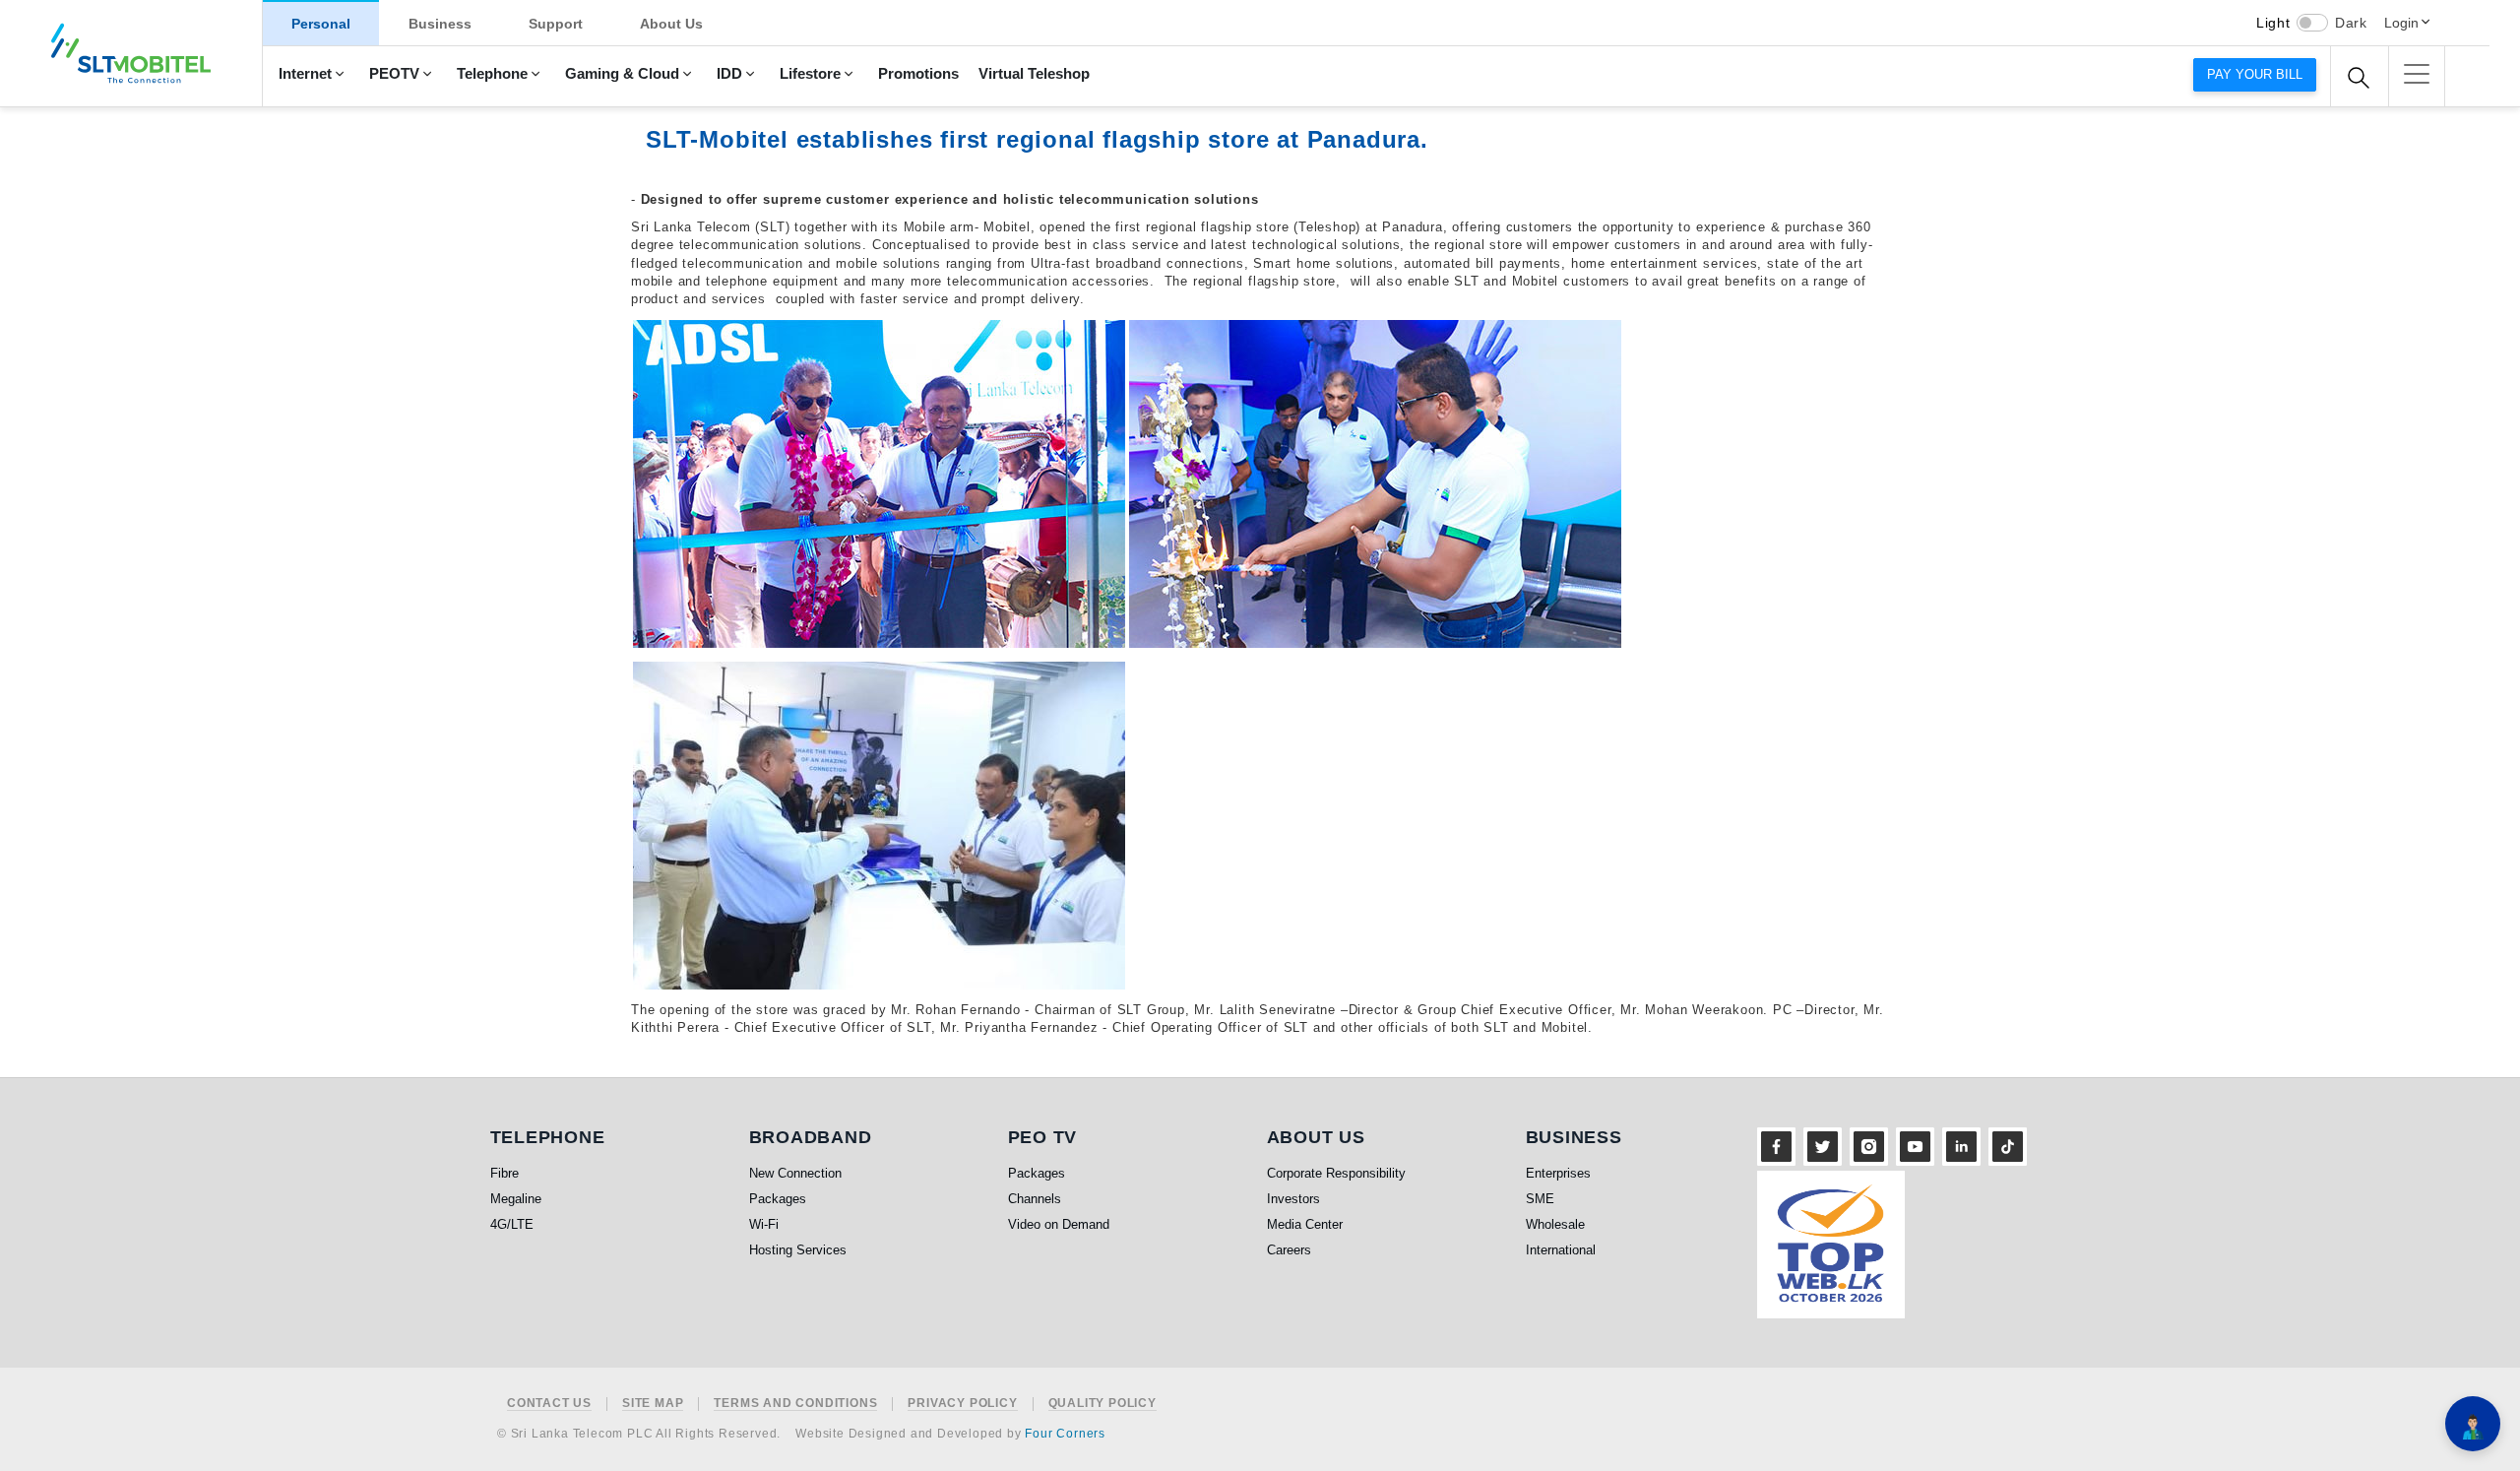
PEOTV (394, 74)
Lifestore (810, 74)
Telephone (492, 74)
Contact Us (549, 1404)
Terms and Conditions (795, 1404)
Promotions (918, 74)
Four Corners (1065, 1434)
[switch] (2312, 23)
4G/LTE (512, 1224)
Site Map (653, 1404)
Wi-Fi (764, 1224)
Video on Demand (1059, 1224)
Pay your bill (2255, 74)
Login (2401, 23)
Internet (305, 74)
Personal (321, 24)
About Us (671, 24)
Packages (778, 1199)
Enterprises (1558, 1173)
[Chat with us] (2473, 1424)
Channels (1035, 1199)
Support (556, 24)
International (1561, 1250)
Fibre (504, 1173)
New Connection (795, 1173)
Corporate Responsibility (1336, 1173)
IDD (729, 74)
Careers (1289, 1250)
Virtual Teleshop (1034, 74)
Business (440, 24)
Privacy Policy (962, 1404)
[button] (2417, 74)
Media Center (1305, 1224)
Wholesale (1555, 1224)
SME (1540, 1199)
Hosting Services (798, 1250)
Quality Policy (1102, 1404)
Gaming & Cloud (622, 74)
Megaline (516, 1199)
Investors (1293, 1199)
